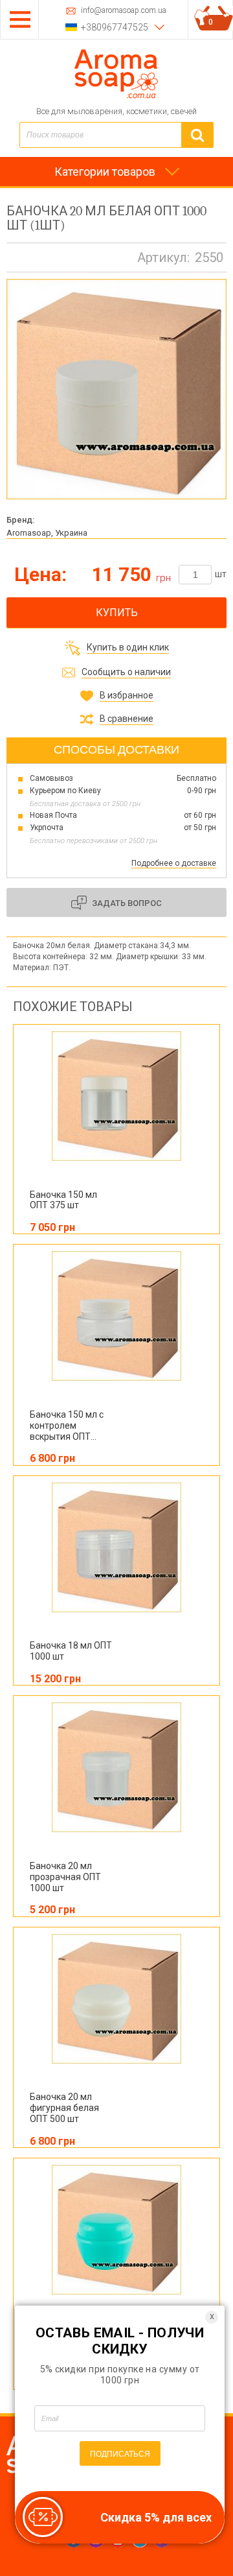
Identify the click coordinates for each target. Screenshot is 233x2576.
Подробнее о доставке (174, 863)
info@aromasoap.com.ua (124, 11)
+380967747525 (115, 27)
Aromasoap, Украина (47, 533)
